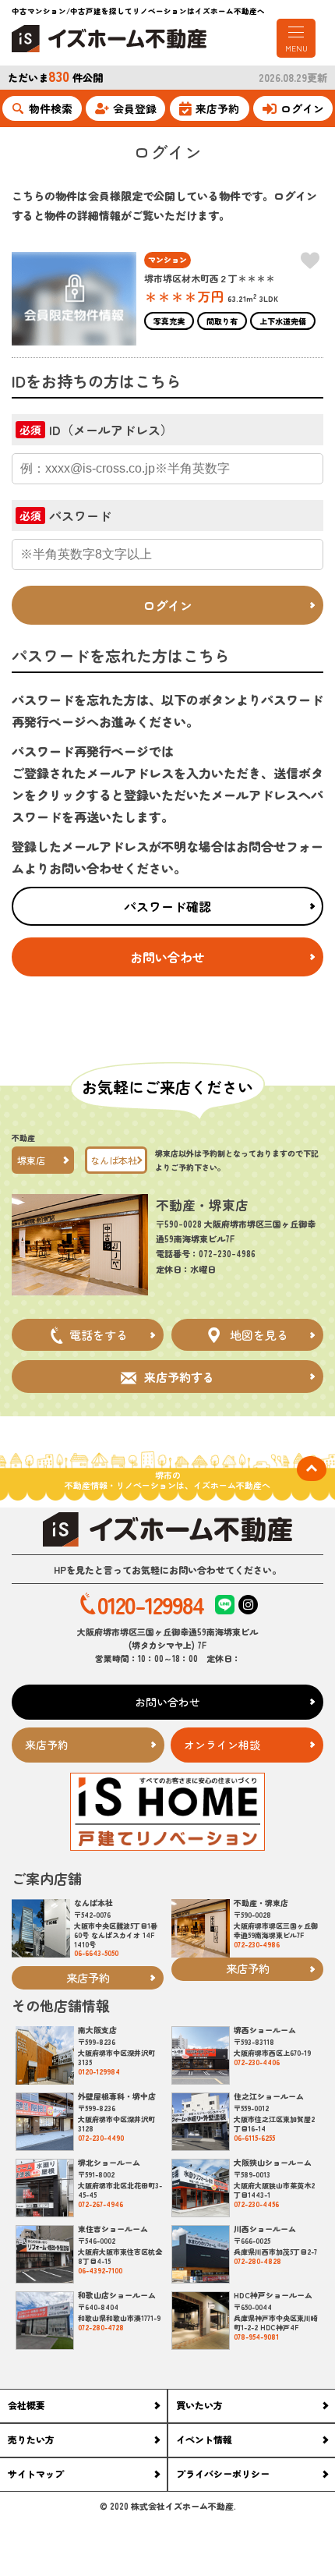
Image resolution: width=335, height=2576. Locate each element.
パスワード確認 (167, 906)
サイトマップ (36, 2473)
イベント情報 (204, 2439)
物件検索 (51, 108)
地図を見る (259, 1335)
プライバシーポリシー (223, 2473)
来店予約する (179, 1377)
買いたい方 (199, 2405)
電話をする (99, 1335)
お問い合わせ (167, 957)
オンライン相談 (222, 1745)
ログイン (302, 108)
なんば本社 (114, 1160)
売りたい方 (31, 2439)
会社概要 (26, 2405)
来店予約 (217, 108)
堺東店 (31, 1160)
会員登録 (135, 108)
